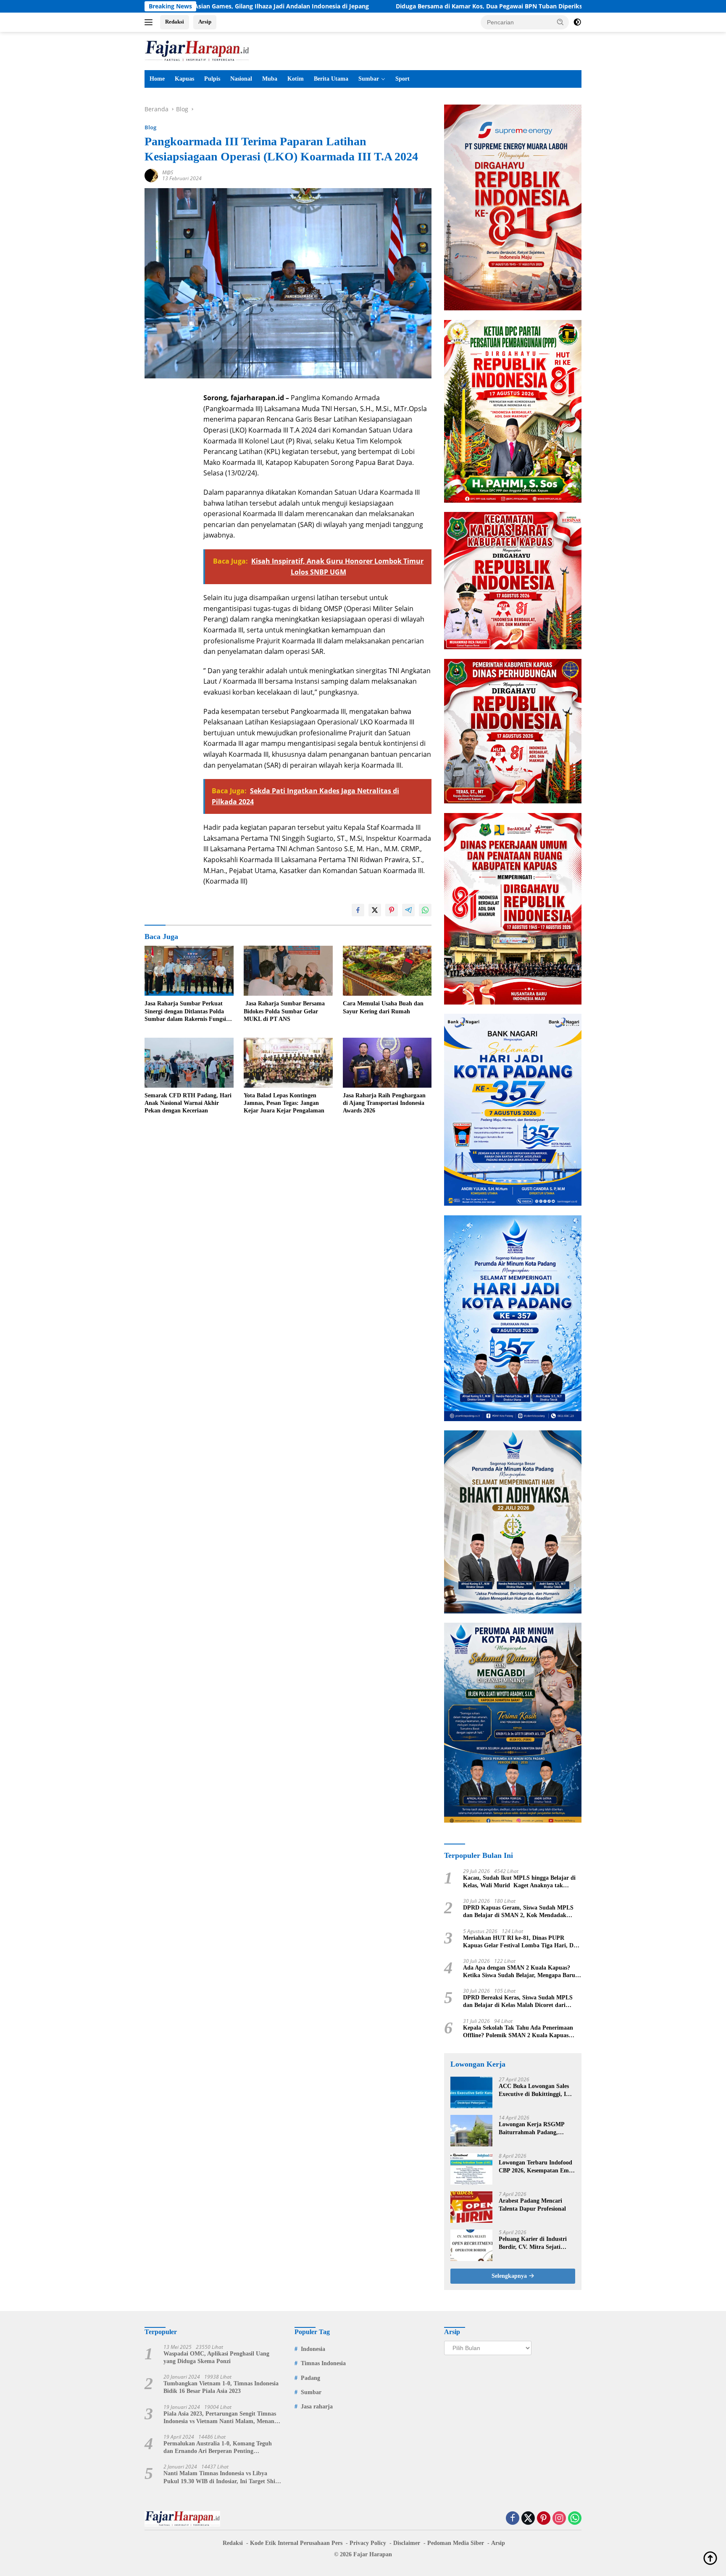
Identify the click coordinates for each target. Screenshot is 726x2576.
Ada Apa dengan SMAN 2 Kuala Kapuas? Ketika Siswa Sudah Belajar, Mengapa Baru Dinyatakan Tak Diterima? (519, 1972)
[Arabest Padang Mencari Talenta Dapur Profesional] (471, 2207)
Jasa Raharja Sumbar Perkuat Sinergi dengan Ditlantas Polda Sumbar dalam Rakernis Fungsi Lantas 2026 (185, 1012)
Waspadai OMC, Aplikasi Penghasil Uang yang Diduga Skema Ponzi (216, 2357)
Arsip (205, 22)
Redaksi (175, 22)
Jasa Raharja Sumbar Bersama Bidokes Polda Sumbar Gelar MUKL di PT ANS (284, 1011)
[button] (560, 22)
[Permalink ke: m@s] (151, 175)
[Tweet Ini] (375, 910)
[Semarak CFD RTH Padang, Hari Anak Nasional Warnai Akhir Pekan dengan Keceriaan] (189, 1063)
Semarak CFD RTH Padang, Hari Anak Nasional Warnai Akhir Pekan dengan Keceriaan (188, 1103)
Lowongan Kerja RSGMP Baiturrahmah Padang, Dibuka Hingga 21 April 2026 (536, 2129)
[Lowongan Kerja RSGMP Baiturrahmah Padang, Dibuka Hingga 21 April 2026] (471, 2131)
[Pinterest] (544, 2519)
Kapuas (184, 79)
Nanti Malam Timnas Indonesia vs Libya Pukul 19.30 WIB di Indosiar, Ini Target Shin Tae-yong (221, 2478)
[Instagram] (559, 2519)
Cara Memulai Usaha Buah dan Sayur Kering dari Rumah (383, 1007)
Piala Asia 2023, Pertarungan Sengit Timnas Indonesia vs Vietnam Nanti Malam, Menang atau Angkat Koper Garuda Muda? (220, 2418)
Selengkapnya (510, 2276)
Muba (270, 79)
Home (157, 79)
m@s (168, 172)
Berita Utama (331, 79)
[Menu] (150, 22)
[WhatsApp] (575, 2519)
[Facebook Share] (358, 910)
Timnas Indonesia (323, 2363)
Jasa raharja (317, 2407)
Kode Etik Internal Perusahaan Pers (296, 2543)
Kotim (296, 79)
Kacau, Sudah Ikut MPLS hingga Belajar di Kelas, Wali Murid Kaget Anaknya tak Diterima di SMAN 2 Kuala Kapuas (519, 1882)
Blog (150, 127)
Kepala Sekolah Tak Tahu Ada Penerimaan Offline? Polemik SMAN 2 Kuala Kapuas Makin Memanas (518, 2032)
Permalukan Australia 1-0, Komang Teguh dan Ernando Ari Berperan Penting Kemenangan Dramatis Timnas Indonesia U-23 (220, 2448)
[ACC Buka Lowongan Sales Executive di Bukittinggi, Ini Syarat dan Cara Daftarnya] (471, 2092)
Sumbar (369, 79)
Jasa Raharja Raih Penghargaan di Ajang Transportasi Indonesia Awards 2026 (384, 1103)
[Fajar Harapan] (197, 50)
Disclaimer (407, 2543)
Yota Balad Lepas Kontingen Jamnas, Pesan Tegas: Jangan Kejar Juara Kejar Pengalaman (284, 1103)
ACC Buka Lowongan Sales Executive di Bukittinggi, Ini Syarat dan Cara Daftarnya (535, 2090)
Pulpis (212, 79)
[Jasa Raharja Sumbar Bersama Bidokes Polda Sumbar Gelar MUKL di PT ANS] (288, 971)
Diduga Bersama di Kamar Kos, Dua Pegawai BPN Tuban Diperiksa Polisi (364, 6)
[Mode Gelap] (577, 22)
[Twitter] (528, 2519)
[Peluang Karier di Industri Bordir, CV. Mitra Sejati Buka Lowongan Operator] (471, 2245)
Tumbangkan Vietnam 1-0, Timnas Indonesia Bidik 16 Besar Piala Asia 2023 (221, 2387)
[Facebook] (513, 2519)
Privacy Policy (368, 2543)
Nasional (241, 79)
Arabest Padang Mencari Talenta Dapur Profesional (532, 2205)
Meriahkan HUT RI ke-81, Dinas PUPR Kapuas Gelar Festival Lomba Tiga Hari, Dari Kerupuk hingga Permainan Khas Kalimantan (522, 1942)
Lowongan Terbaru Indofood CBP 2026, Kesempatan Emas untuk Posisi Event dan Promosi (536, 2167)
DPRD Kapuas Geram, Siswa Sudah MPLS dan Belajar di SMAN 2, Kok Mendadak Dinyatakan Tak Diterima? (518, 1912)
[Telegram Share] (408, 910)
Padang (310, 2378)
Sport (402, 79)
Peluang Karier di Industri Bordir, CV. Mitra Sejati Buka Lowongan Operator (533, 2243)
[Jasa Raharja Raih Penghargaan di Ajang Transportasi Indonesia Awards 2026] (387, 1063)
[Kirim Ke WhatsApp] (425, 910)
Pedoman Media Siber (456, 2543)
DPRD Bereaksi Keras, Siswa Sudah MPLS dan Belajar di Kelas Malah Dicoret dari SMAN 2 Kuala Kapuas (518, 2002)
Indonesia (313, 2349)
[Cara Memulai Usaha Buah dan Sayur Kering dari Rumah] (387, 971)
